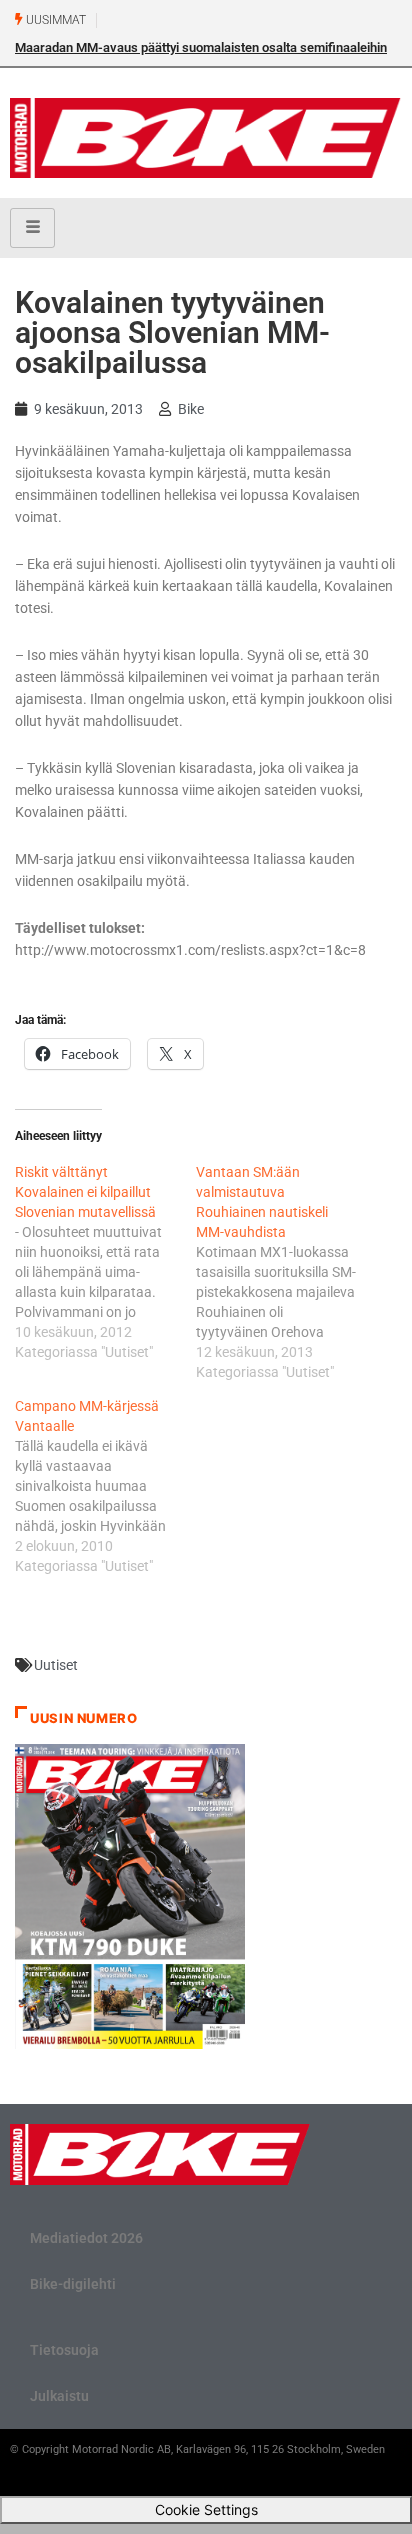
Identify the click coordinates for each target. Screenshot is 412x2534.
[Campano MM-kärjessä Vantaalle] (105, 1486)
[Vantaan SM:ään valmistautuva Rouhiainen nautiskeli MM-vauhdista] (286, 1272)
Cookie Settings (206, 2509)
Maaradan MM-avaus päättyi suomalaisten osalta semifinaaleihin (201, 47)
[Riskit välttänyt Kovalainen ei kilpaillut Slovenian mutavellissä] (105, 1262)
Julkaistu (59, 2396)
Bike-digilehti (73, 2284)
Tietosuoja (64, 2350)
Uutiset (56, 1665)
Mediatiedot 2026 (86, 2238)
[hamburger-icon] (32, 228)
